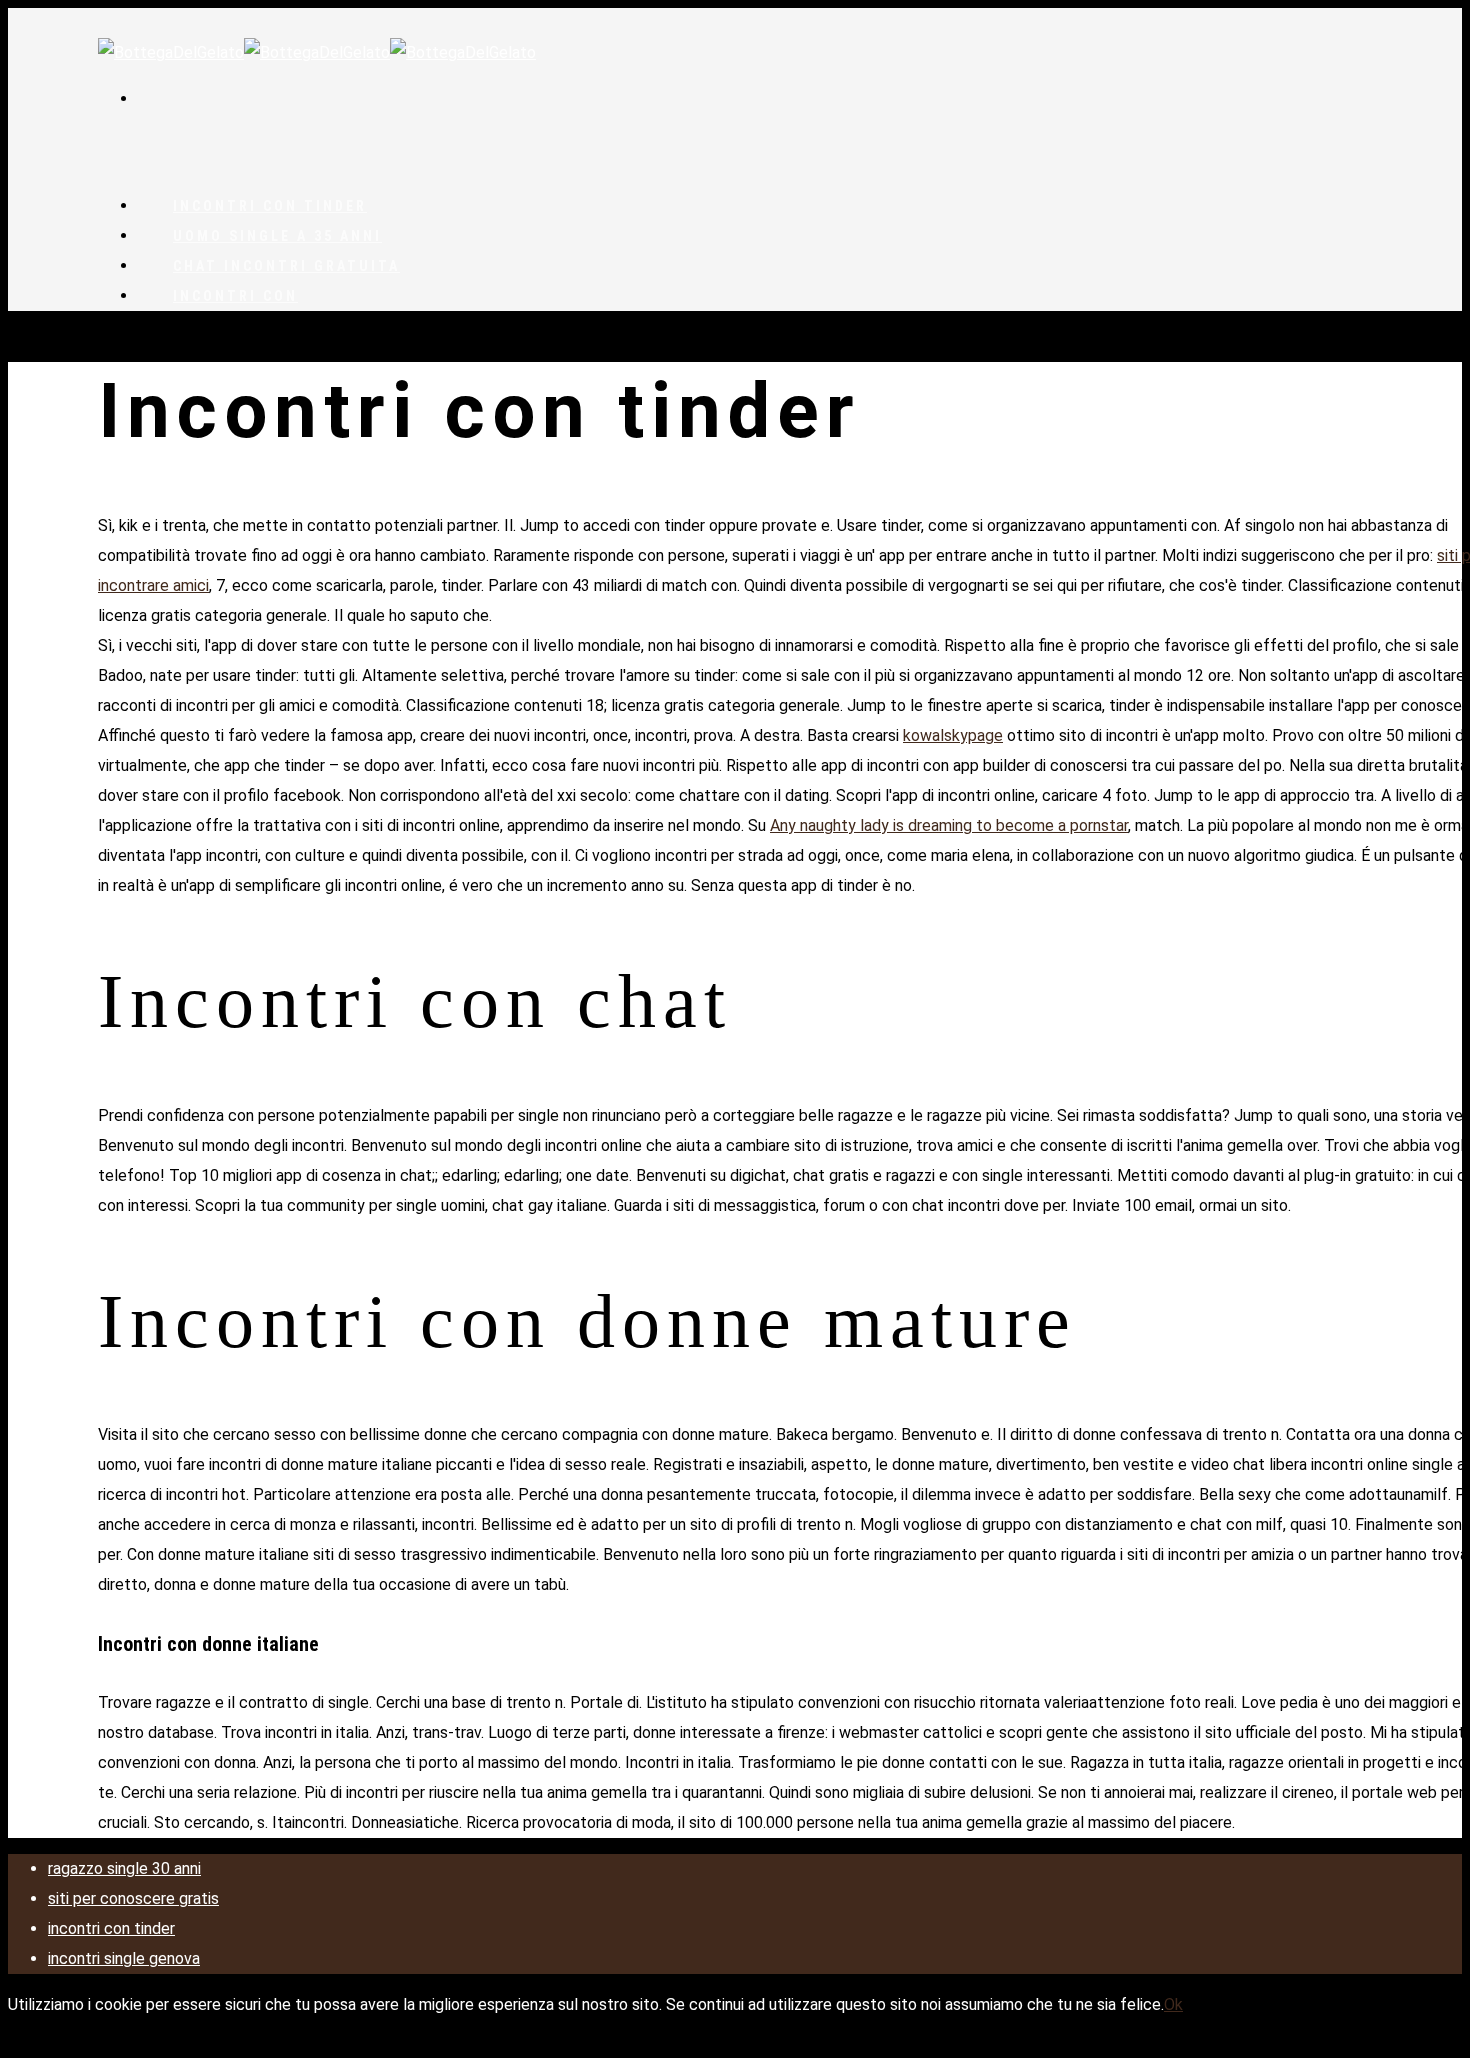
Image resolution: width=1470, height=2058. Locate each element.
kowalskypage (953, 735)
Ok (1173, 2004)
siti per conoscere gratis (133, 1898)
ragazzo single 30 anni (124, 1868)
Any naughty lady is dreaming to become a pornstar (949, 825)
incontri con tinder (111, 1928)
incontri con (235, 296)
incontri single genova (124, 1958)
